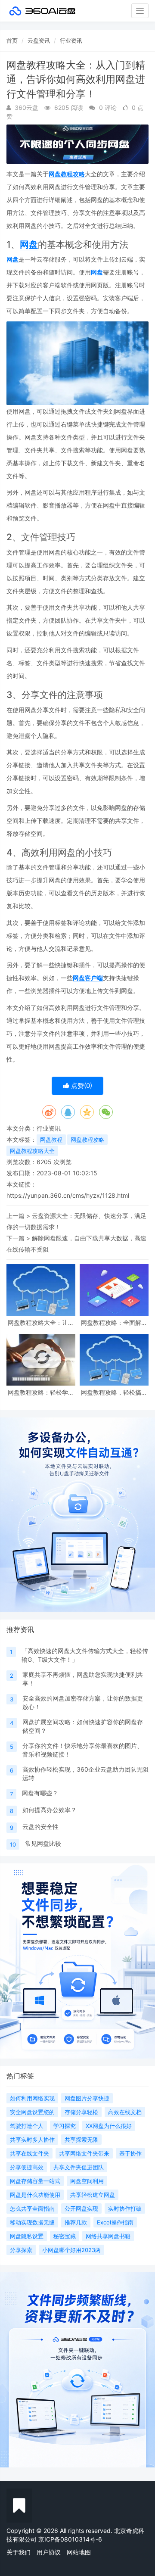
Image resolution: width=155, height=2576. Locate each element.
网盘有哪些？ (40, 1793)
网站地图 (79, 2552)
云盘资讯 (39, 40)
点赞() (81, 1086)
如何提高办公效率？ (50, 1810)
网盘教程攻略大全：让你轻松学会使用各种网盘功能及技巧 (41, 1322)
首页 (12, 40)
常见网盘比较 (43, 1843)
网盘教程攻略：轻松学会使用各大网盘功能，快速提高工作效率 (41, 1392)
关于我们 (19, 2552)
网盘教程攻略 (67, 174)
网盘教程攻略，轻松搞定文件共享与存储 (114, 1392)
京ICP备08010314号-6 (70, 2539)
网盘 (29, 245)
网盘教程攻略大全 (32, 1151)
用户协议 (49, 2552)
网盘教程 (51, 1140)
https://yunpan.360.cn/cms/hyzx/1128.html (68, 1195)
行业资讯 (71, 40)
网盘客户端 (88, 978)
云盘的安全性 (40, 1827)
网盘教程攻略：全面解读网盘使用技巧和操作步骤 (114, 1322)
